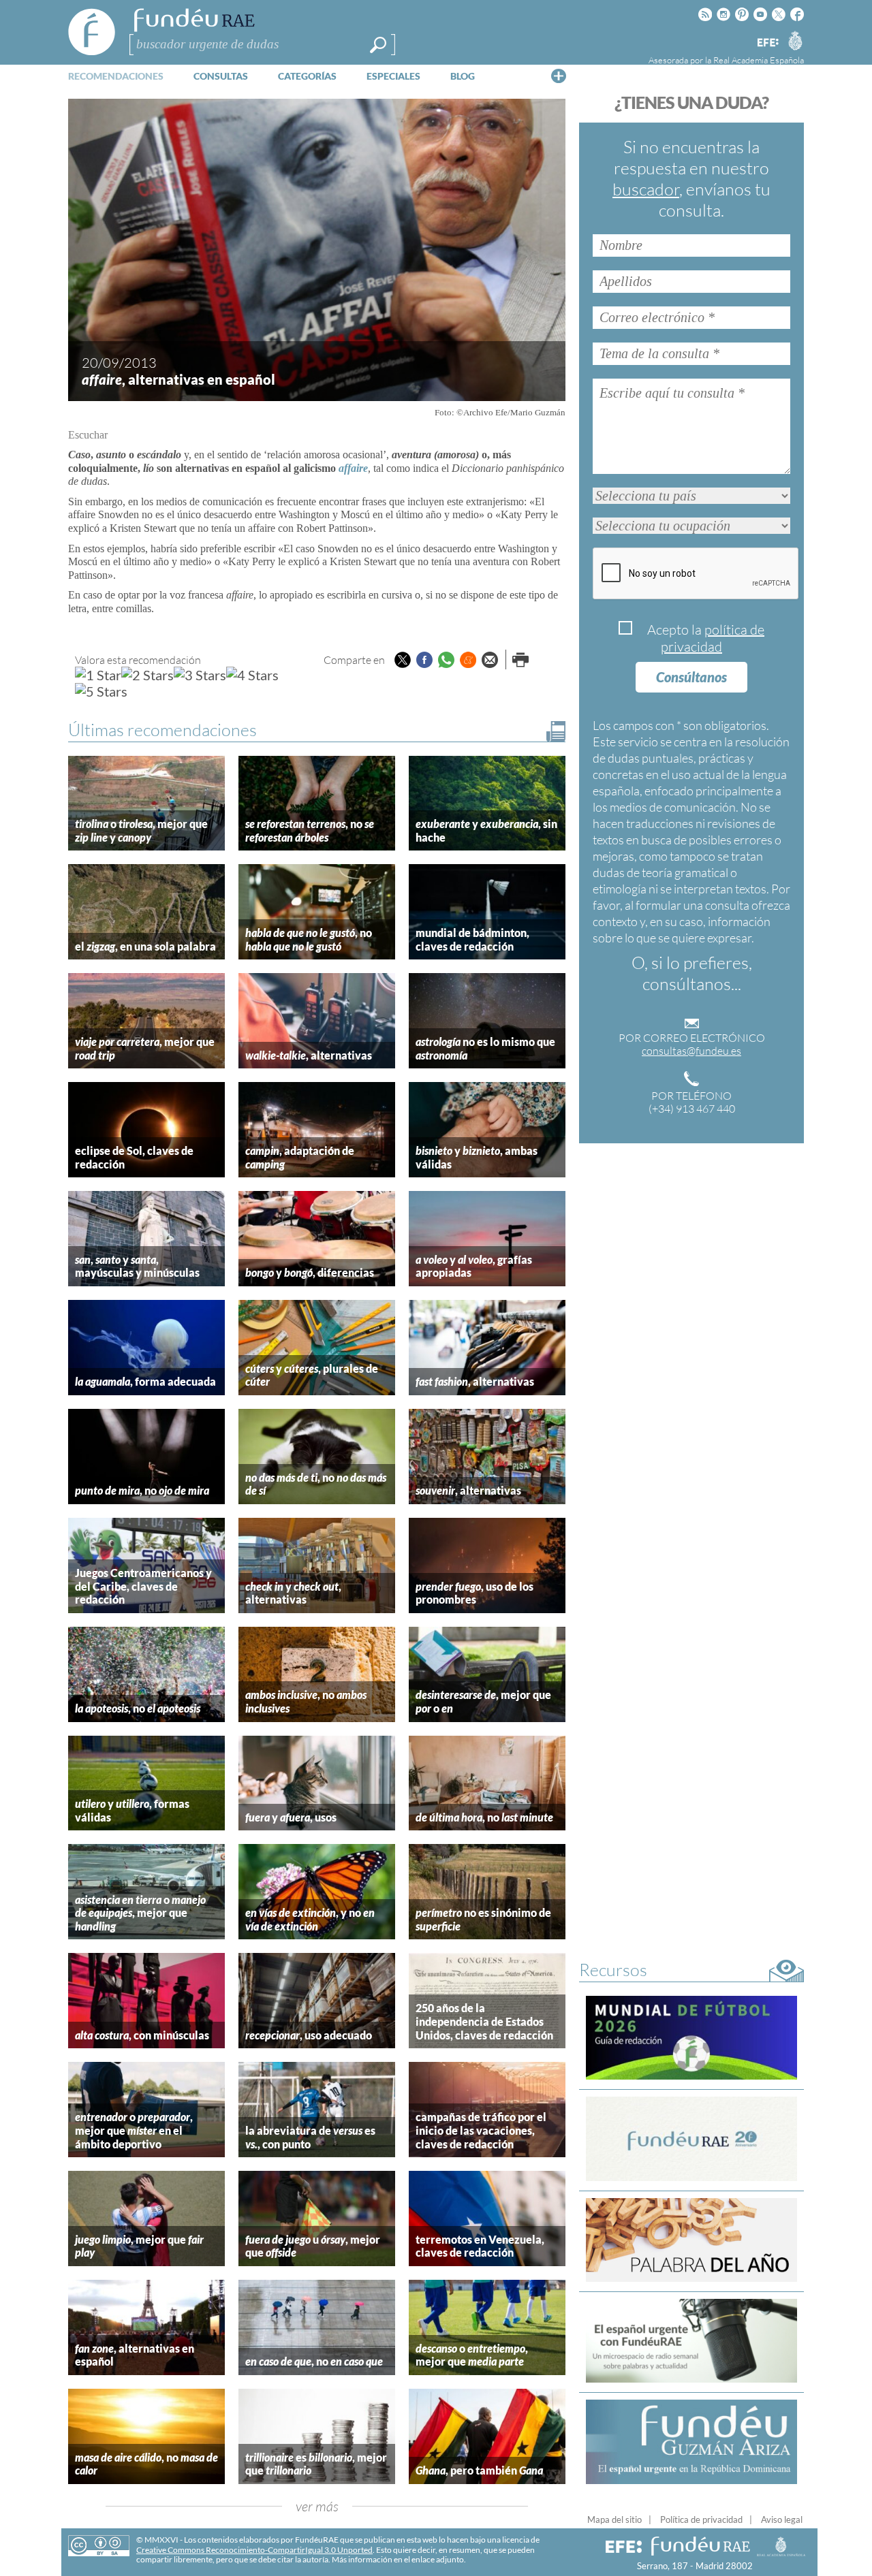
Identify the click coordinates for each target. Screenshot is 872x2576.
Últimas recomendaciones (162, 730)
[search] (378, 45)
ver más (317, 2506)
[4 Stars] (252, 675)
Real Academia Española (759, 60)
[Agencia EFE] (767, 43)
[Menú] (559, 76)
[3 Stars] (200, 675)
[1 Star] (98, 675)
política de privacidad (713, 638)
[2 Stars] (147, 675)
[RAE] (795, 40)
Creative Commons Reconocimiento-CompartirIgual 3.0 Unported (254, 2550)
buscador (646, 189)
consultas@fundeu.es (691, 1051)
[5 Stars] (101, 691)
